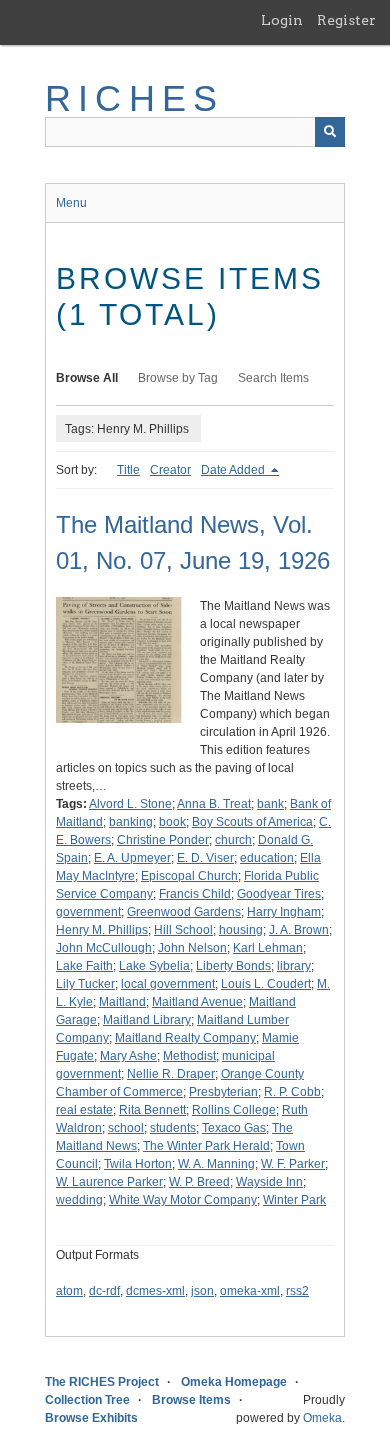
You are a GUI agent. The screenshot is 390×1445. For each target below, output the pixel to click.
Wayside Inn (269, 1182)
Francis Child (195, 894)
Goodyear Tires (279, 894)
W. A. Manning (216, 1164)
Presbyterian (223, 1092)
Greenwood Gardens (184, 912)
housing (241, 930)
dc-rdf (104, 1291)
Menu (71, 203)
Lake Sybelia (154, 966)
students (173, 1128)
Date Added (234, 470)
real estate (84, 1110)
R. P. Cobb (292, 1092)
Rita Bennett (152, 1110)
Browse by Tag (178, 378)
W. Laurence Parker (109, 1182)
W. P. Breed (199, 1182)
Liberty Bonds (233, 966)
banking (131, 822)
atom (69, 1291)
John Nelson (192, 948)
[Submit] (330, 132)
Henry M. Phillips (102, 930)
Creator (170, 470)
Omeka (322, 1418)
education (267, 858)
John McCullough (104, 948)
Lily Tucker (85, 984)
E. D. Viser (205, 858)
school (126, 1128)
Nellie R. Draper (171, 1074)
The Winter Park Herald (206, 1146)
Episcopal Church (189, 876)
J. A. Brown (299, 930)
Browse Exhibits (91, 1418)
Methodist (189, 1056)
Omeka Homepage (234, 1382)
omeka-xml (250, 1291)
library (294, 966)
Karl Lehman (268, 948)
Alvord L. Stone (130, 804)
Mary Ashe (128, 1056)
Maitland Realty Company (185, 1038)
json (202, 1291)
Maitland (122, 1002)
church (233, 840)
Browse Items (191, 1400)
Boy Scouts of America (252, 822)
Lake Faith (84, 966)
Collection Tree (87, 1400)
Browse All (87, 378)
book (172, 822)
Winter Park (294, 1200)
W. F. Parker (293, 1164)
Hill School (183, 930)
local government (168, 984)
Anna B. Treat (214, 804)
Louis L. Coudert (266, 984)
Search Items (273, 378)
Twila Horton (138, 1164)
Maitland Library (147, 1020)
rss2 (297, 1291)
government (88, 912)
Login (282, 20)
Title (128, 470)
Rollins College (234, 1110)
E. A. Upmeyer (132, 858)
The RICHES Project (102, 1382)
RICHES (134, 98)
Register (346, 20)
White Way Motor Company (183, 1200)
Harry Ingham (284, 912)
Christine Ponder (163, 840)
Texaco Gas (234, 1128)
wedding (79, 1200)
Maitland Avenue (197, 1002)
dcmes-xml (155, 1291)
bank (270, 804)
